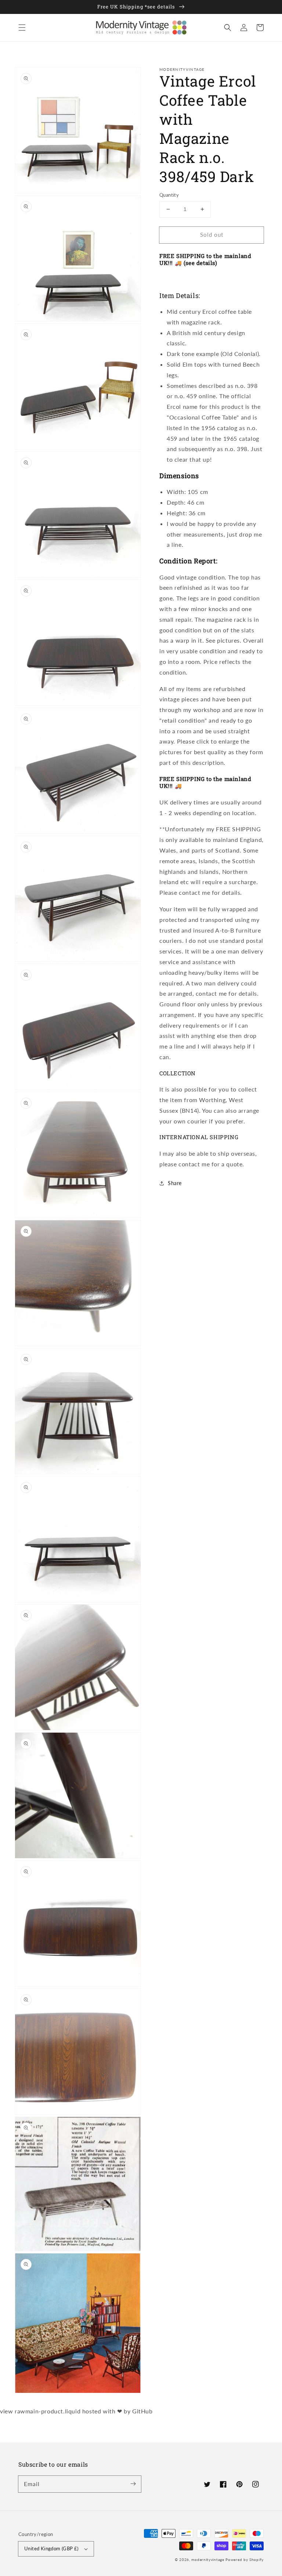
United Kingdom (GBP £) (51, 2548)
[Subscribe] (133, 2484)
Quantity (169, 195)
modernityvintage (208, 2559)
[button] (22, 28)
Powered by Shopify (245, 2559)
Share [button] (175, 1183)
